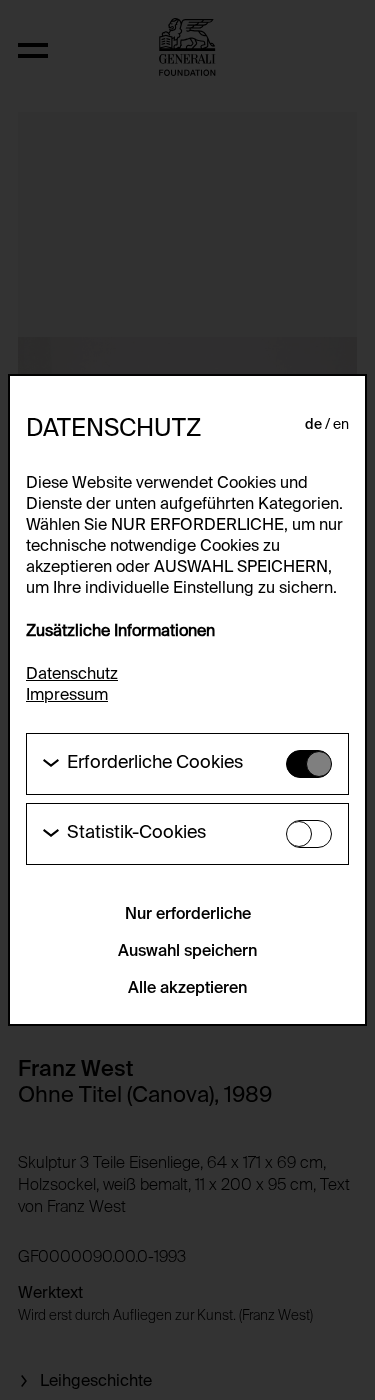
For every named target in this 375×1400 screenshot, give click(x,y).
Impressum (67, 696)
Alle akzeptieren (187, 989)
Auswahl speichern (187, 952)
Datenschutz (72, 675)
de (313, 425)
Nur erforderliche (188, 915)
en (341, 425)
